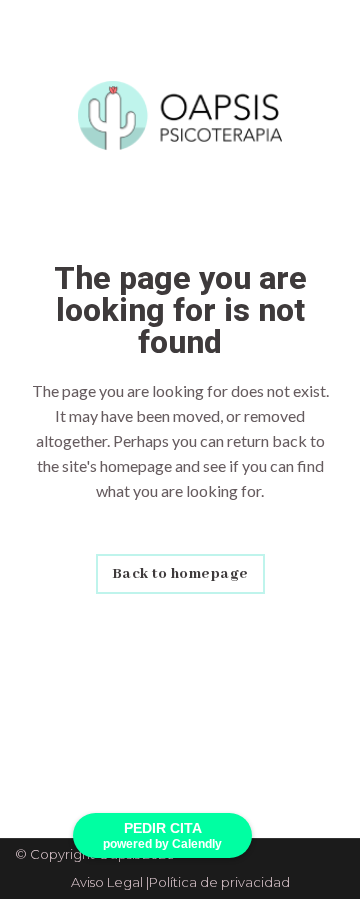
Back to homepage (180, 574)
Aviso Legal (107, 882)
